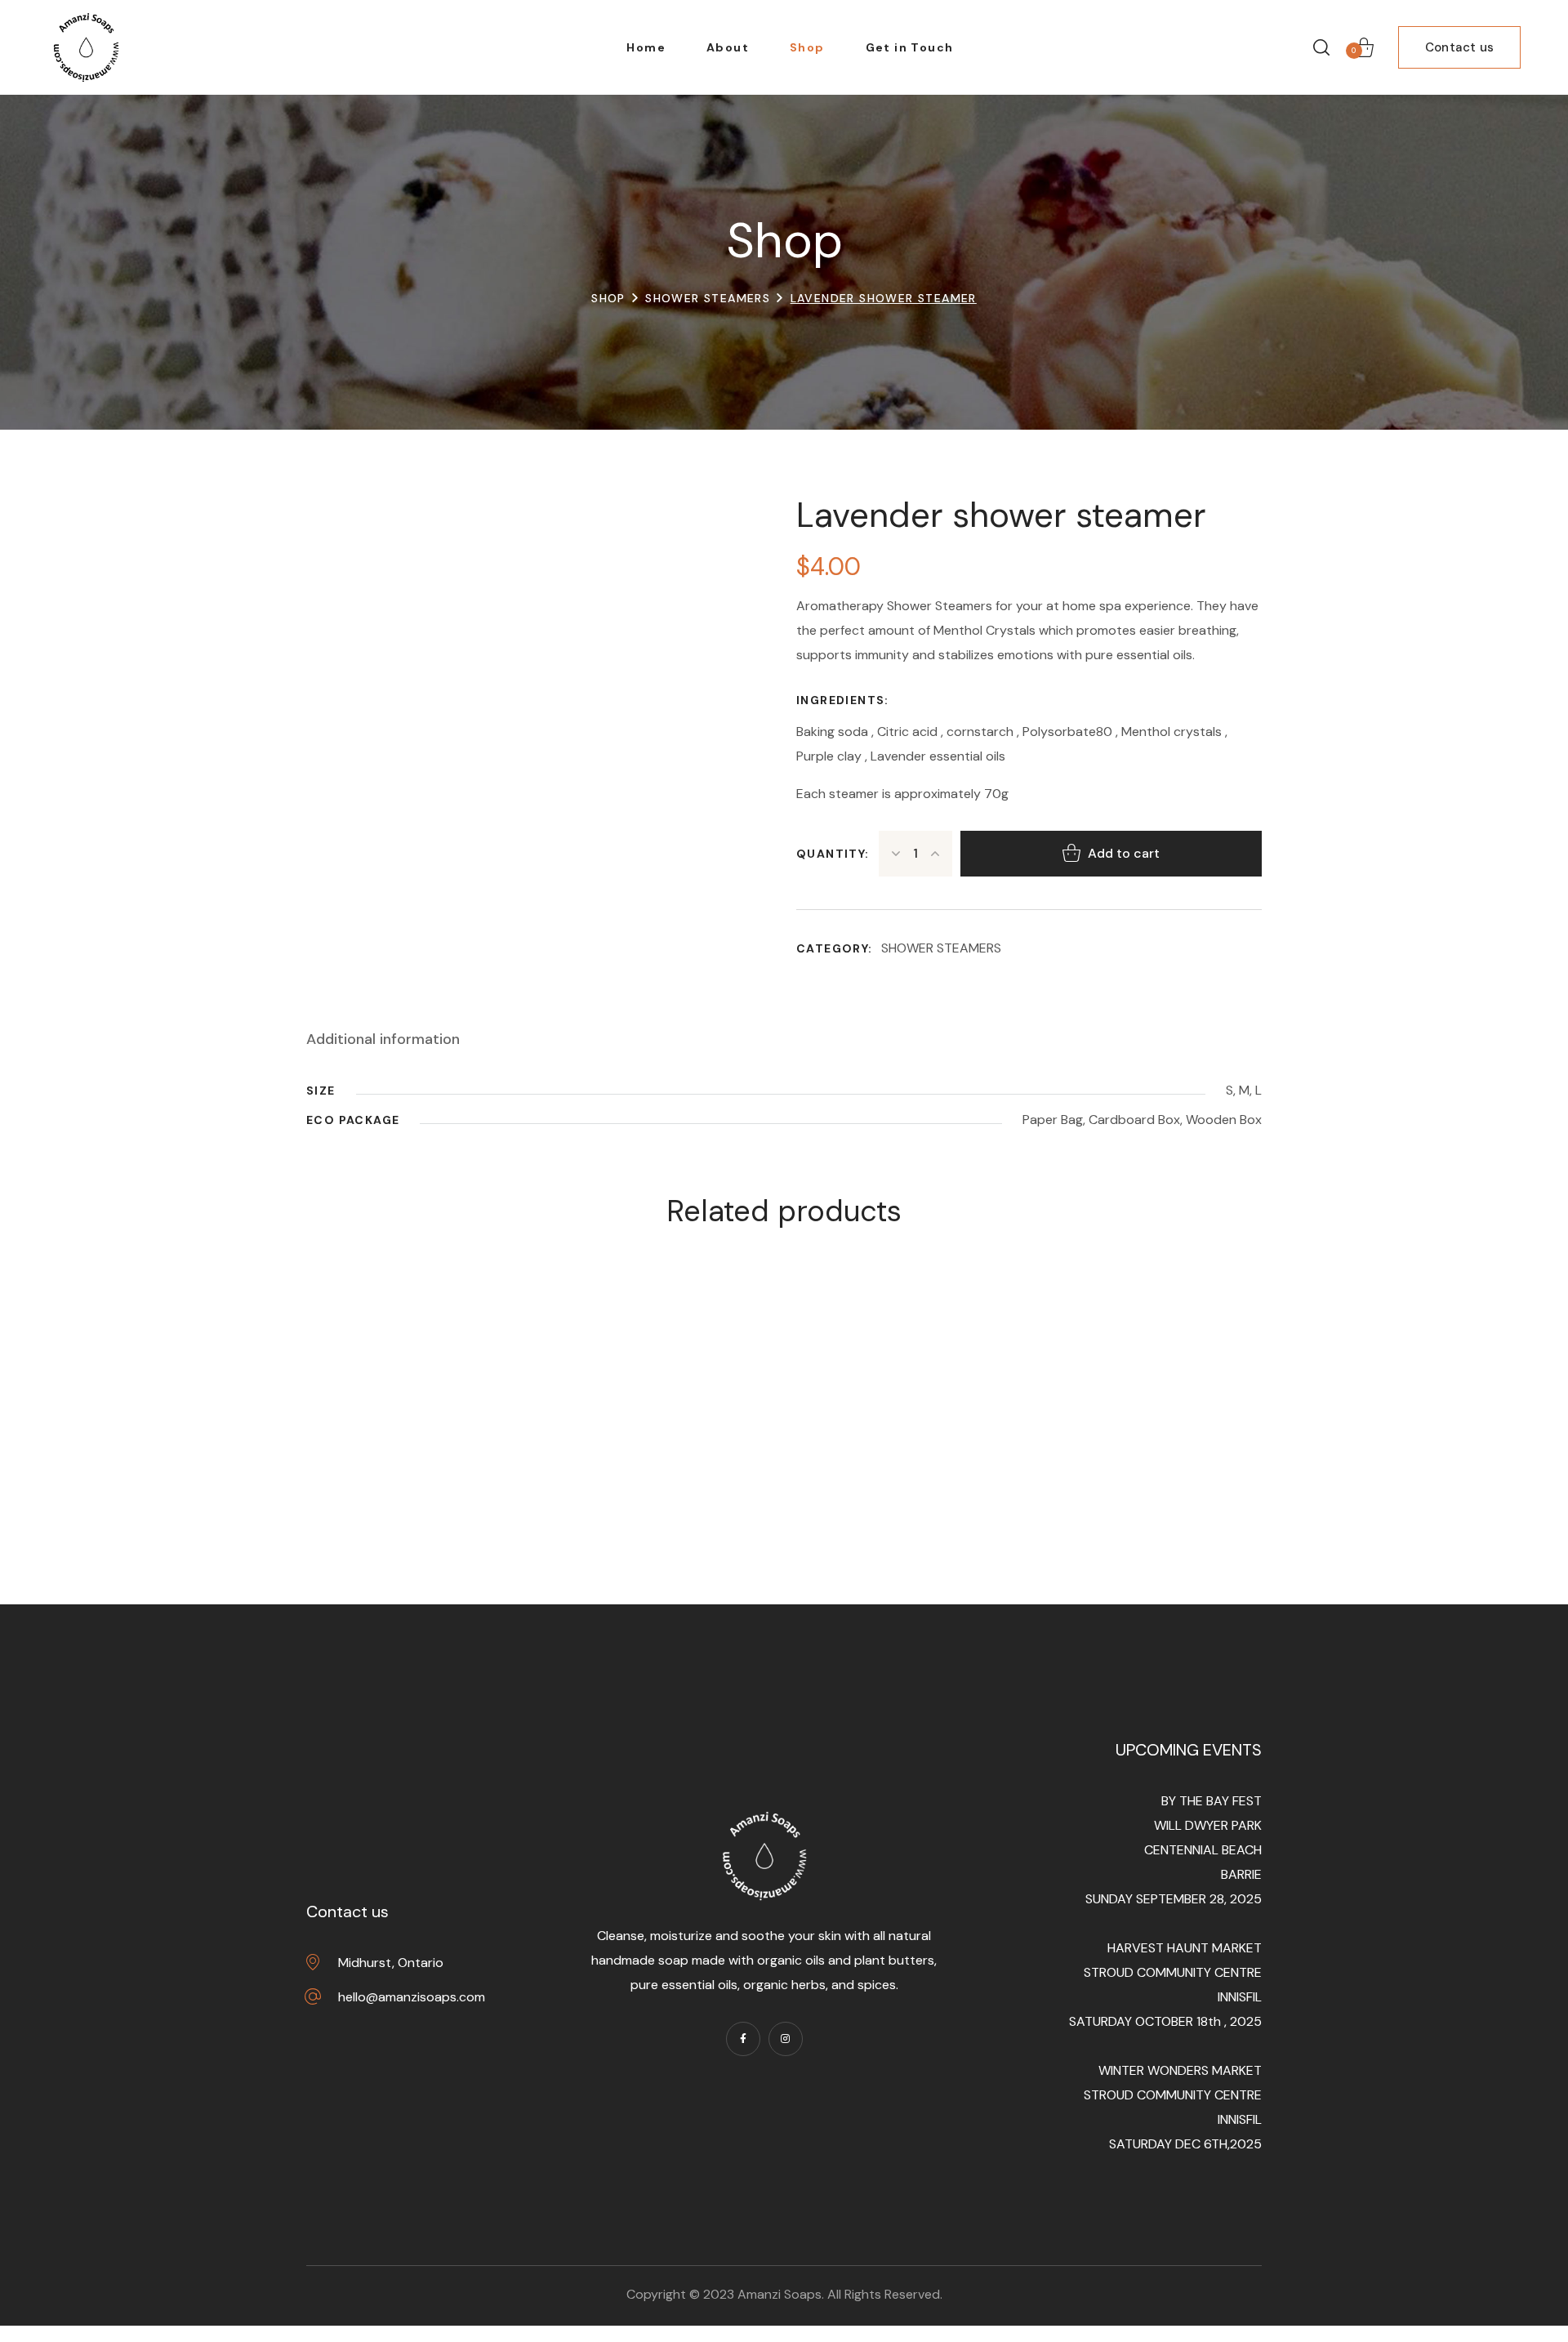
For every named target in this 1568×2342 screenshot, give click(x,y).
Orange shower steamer (1097, 1499)
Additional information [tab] (383, 1039)
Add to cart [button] (682, 1436)
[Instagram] (786, 2039)
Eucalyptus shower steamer (454, 1499)
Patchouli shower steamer (669, 1499)
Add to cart (1124, 853)
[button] (1321, 47)
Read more (468, 1436)
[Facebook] (743, 2039)
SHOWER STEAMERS (708, 298)
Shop (608, 298)
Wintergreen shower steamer (883, 1499)
